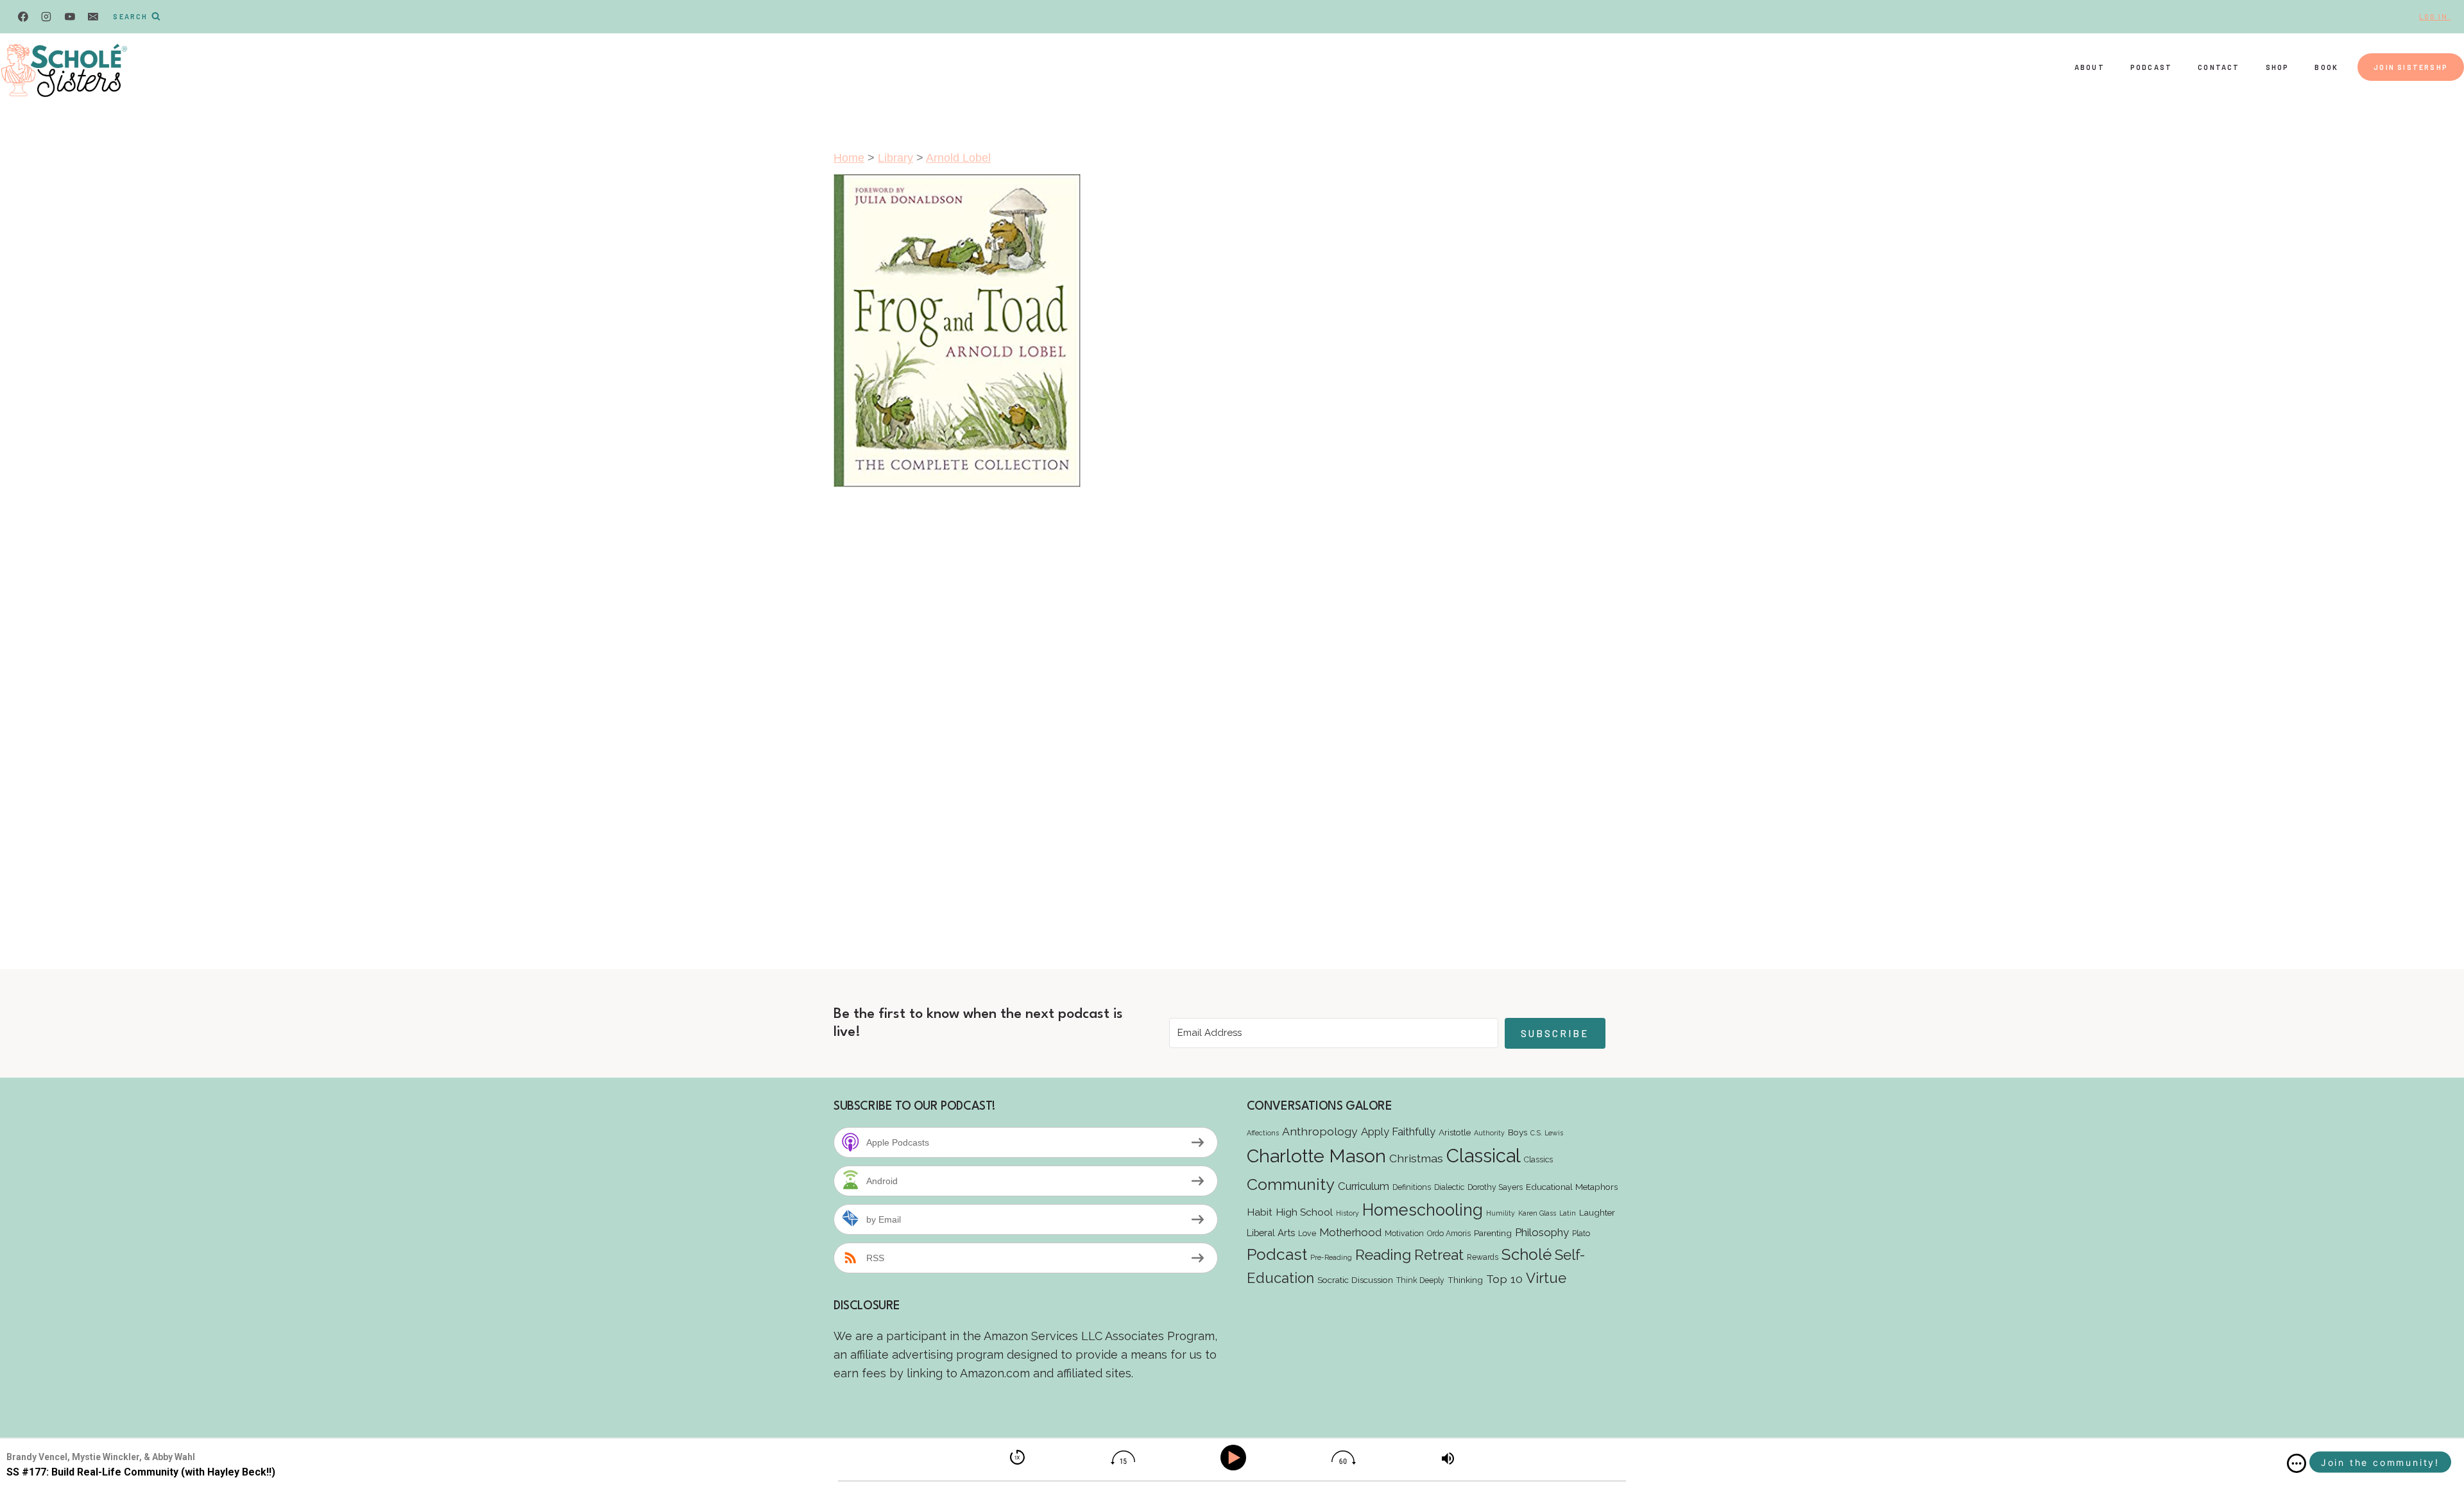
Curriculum (1364, 1186)
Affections (1263, 1133)
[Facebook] (23, 17)
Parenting (1493, 1233)
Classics (1538, 1159)
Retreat (1439, 1255)
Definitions (1412, 1187)
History (1347, 1213)
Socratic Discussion (1355, 1280)
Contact (2219, 67)
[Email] (93, 17)
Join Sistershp (2411, 67)
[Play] (1236, 1458)
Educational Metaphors (1572, 1187)
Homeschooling (1423, 1210)
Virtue (1546, 1278)
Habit (1260, 1212)
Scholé (1527, 1254)
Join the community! (2380, 1462)
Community (1291, 1184)
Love (1307, 1233)
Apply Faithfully (1398, 1132)
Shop (2278, 67)
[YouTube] (70, 17)
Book (2326, 67)
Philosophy (1542, 1232)
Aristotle (1455, 1132)
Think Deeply (1420, 1280)
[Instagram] (46, 17)
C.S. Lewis (1547, 1133)
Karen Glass (1537, 1213)
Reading (1383, 1254)
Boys (1518, 1132)
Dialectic (1449, 1187)
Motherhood (1350, 1232)
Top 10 (1504, 1279)
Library (895, 158)
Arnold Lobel (958, 158)
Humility (1501, 1213)
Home (849, 158)
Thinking (1465, 1280)
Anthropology (1320, 1131)
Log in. (2435, 16)
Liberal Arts (1271, 1233)
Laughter (1597, 1212)
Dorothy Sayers (1495, 1187)
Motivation (1404, 1233)
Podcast (2151, 67)
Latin (1568, 1213)
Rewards (1483, 1257)
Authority (1489, 1133)
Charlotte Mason (1316, 1156)
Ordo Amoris (1449, 1233)
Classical (1484, 1156)
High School (1304, 1212)
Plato (1581, 1233)
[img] (2297, 1463)
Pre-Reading (1331, 1257)
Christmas (1416, 1158)
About (2090, 67)
